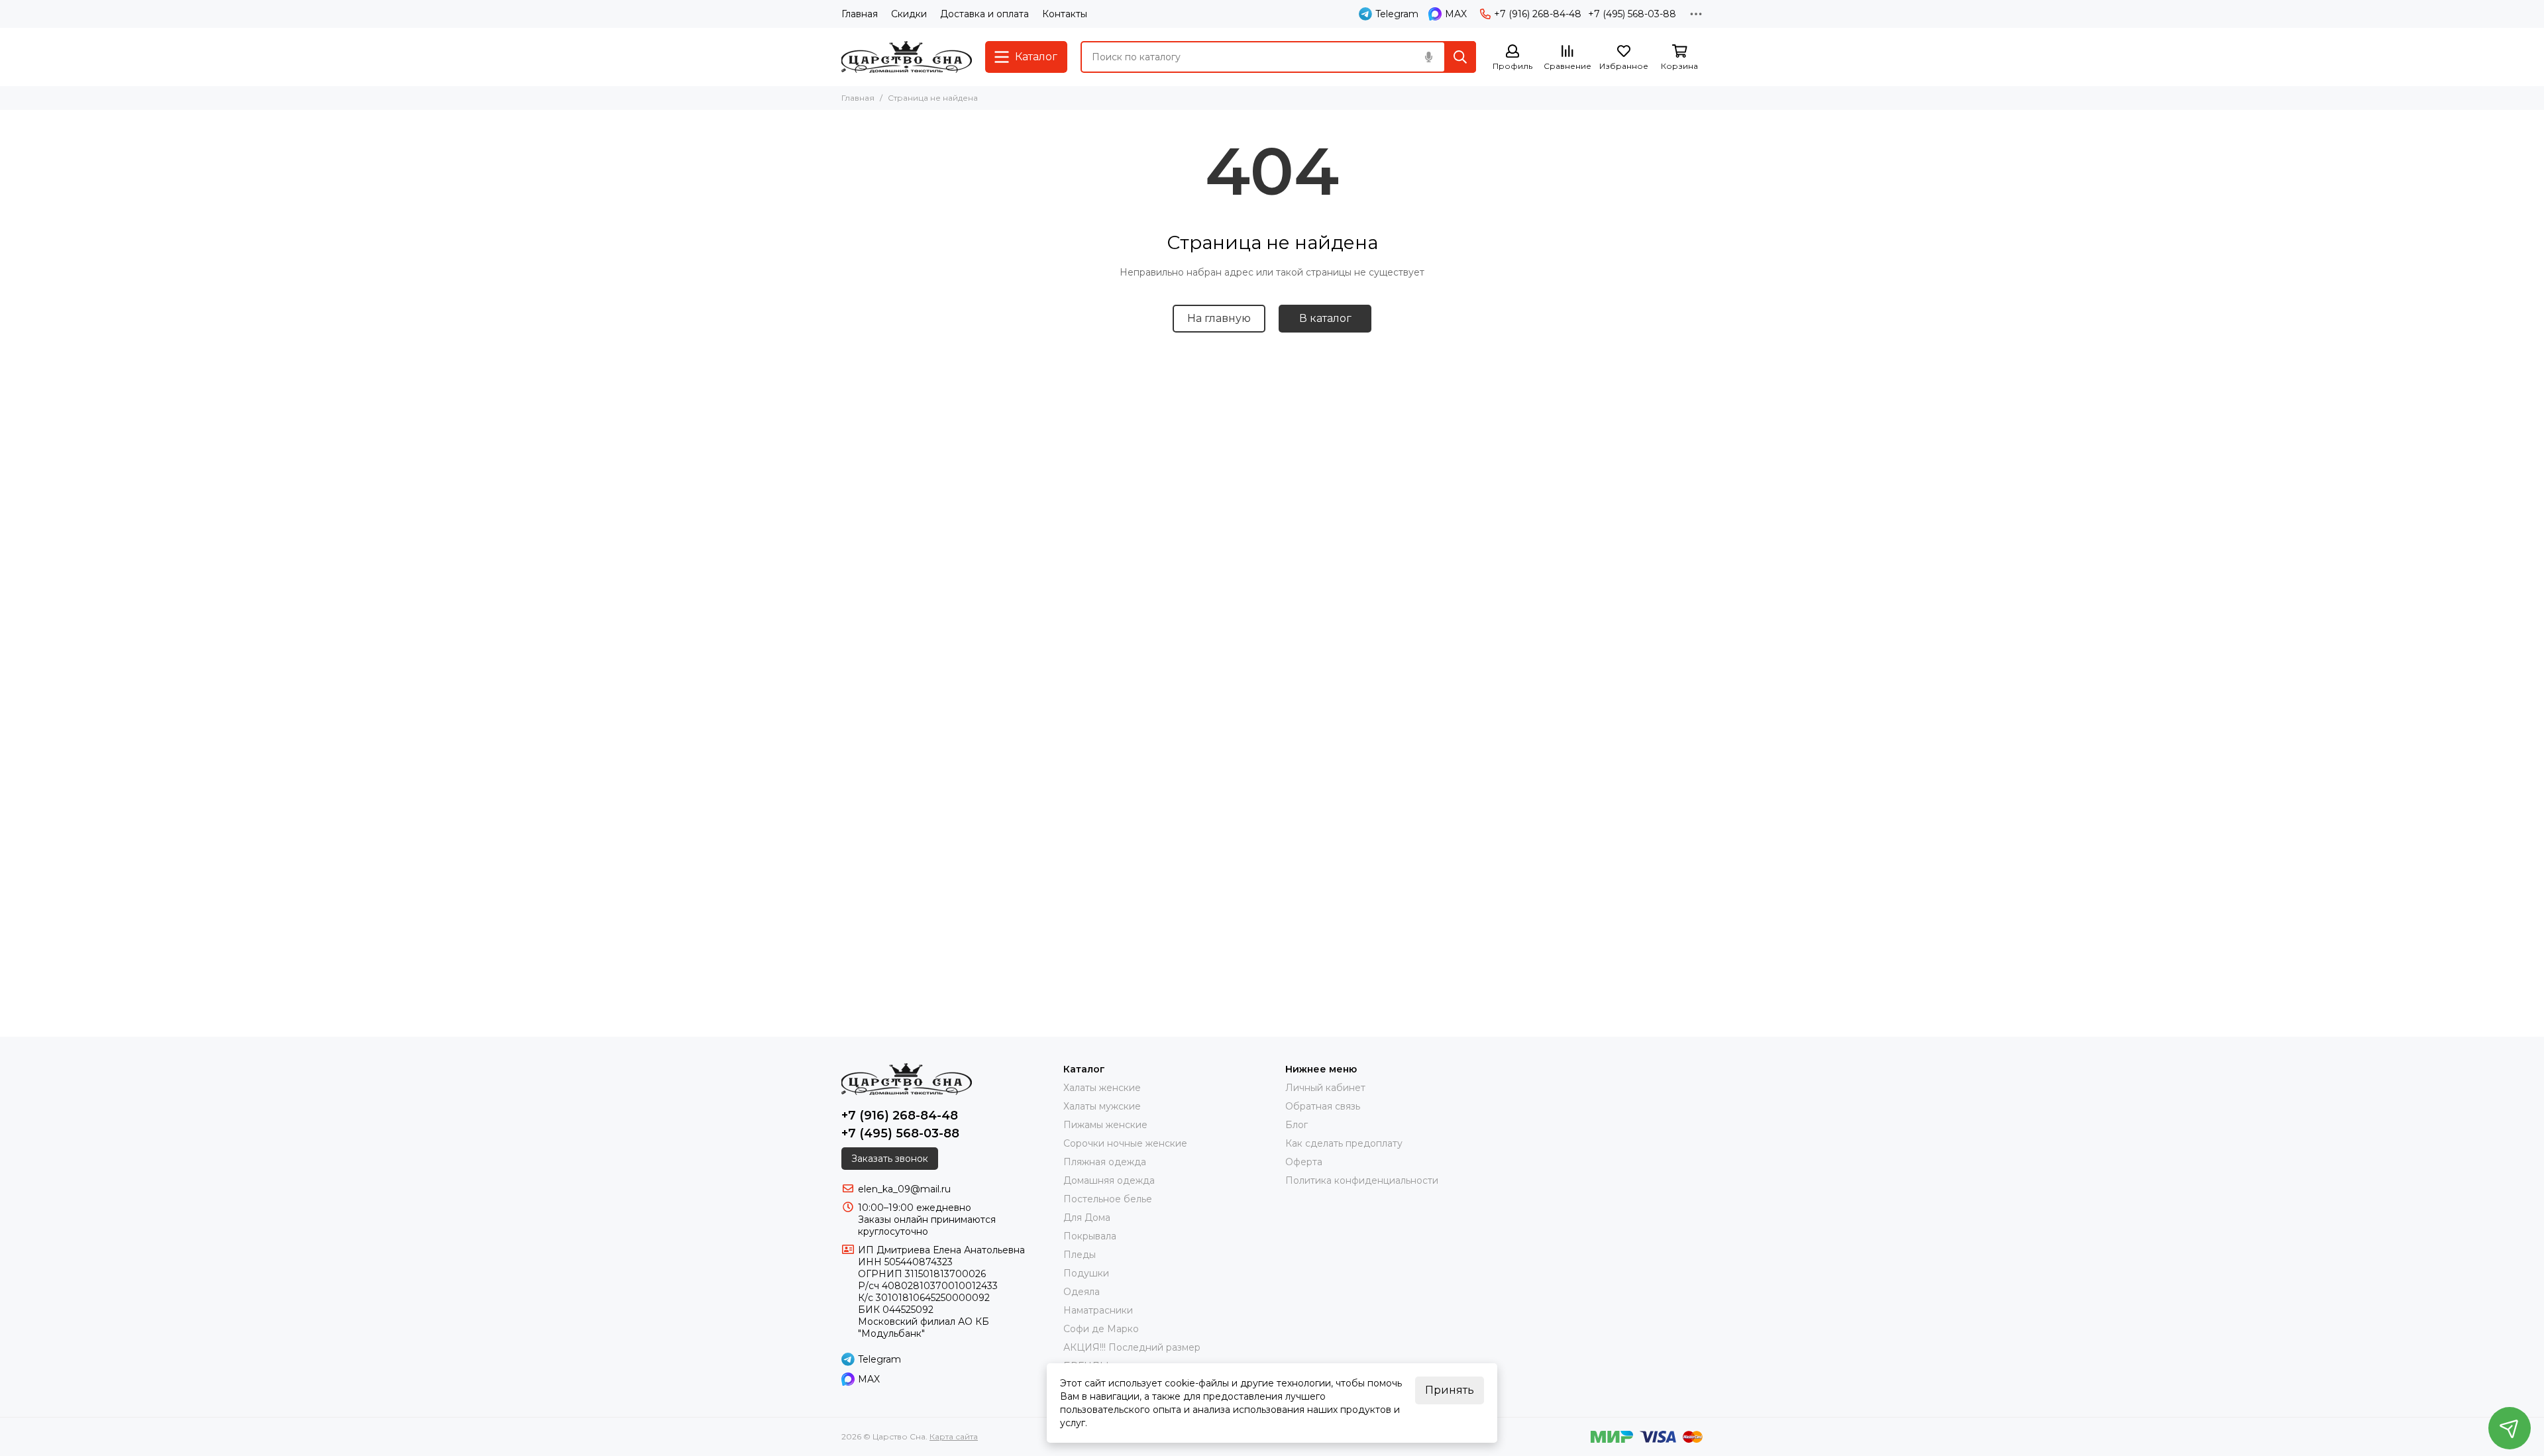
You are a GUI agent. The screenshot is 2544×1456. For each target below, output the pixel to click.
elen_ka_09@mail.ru (904, 1189)
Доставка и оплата (984, 14)
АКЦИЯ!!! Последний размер (1132, 1347)
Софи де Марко (1101, 1329)
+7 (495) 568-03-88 (1632, 14)
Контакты (1065, 14)
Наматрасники (1098, 1310)
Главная (860, 14)
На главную (1219, 318)
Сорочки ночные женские (1125, 1143)
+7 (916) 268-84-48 (1538, 14)
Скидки (909, 14)
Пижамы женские (1105, 1125)
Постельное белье (1108, 1199)
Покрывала (1090, 1236)
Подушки (1086, 1273)
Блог (1297, 1125)
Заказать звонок (890, 1159)
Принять (1450, 1390)
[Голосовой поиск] (1428, 57)
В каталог (1325, 318)
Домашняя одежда (1109, 1180)
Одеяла (1082, 1292)
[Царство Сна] (907, 57)
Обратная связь (1323, 1106)
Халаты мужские (1102, 1106)
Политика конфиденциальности (1362, 1180)
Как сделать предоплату (1344, 1143)
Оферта (1304, 1162)
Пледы (1080, 1255)
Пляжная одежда (1105, 1162)
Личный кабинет (1325, 1088)
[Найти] (1460, 57)
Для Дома (1087, 1218)
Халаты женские (1102, 1088)
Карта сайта (954, 1436)
